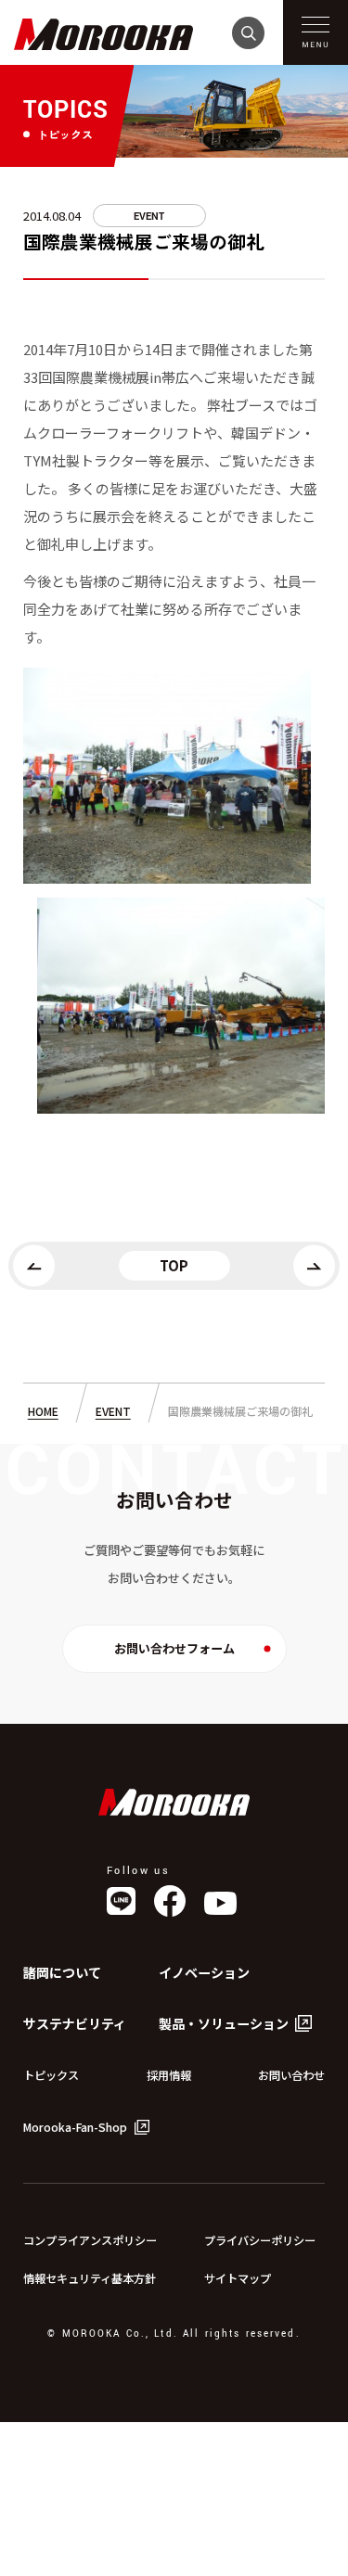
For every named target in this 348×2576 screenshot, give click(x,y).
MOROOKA (104, 35)
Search (248, 33)
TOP (174, 1265)
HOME (43, 1411)
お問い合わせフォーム (174, 1648)
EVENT (149, 217)
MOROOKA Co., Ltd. (174, 1802)
